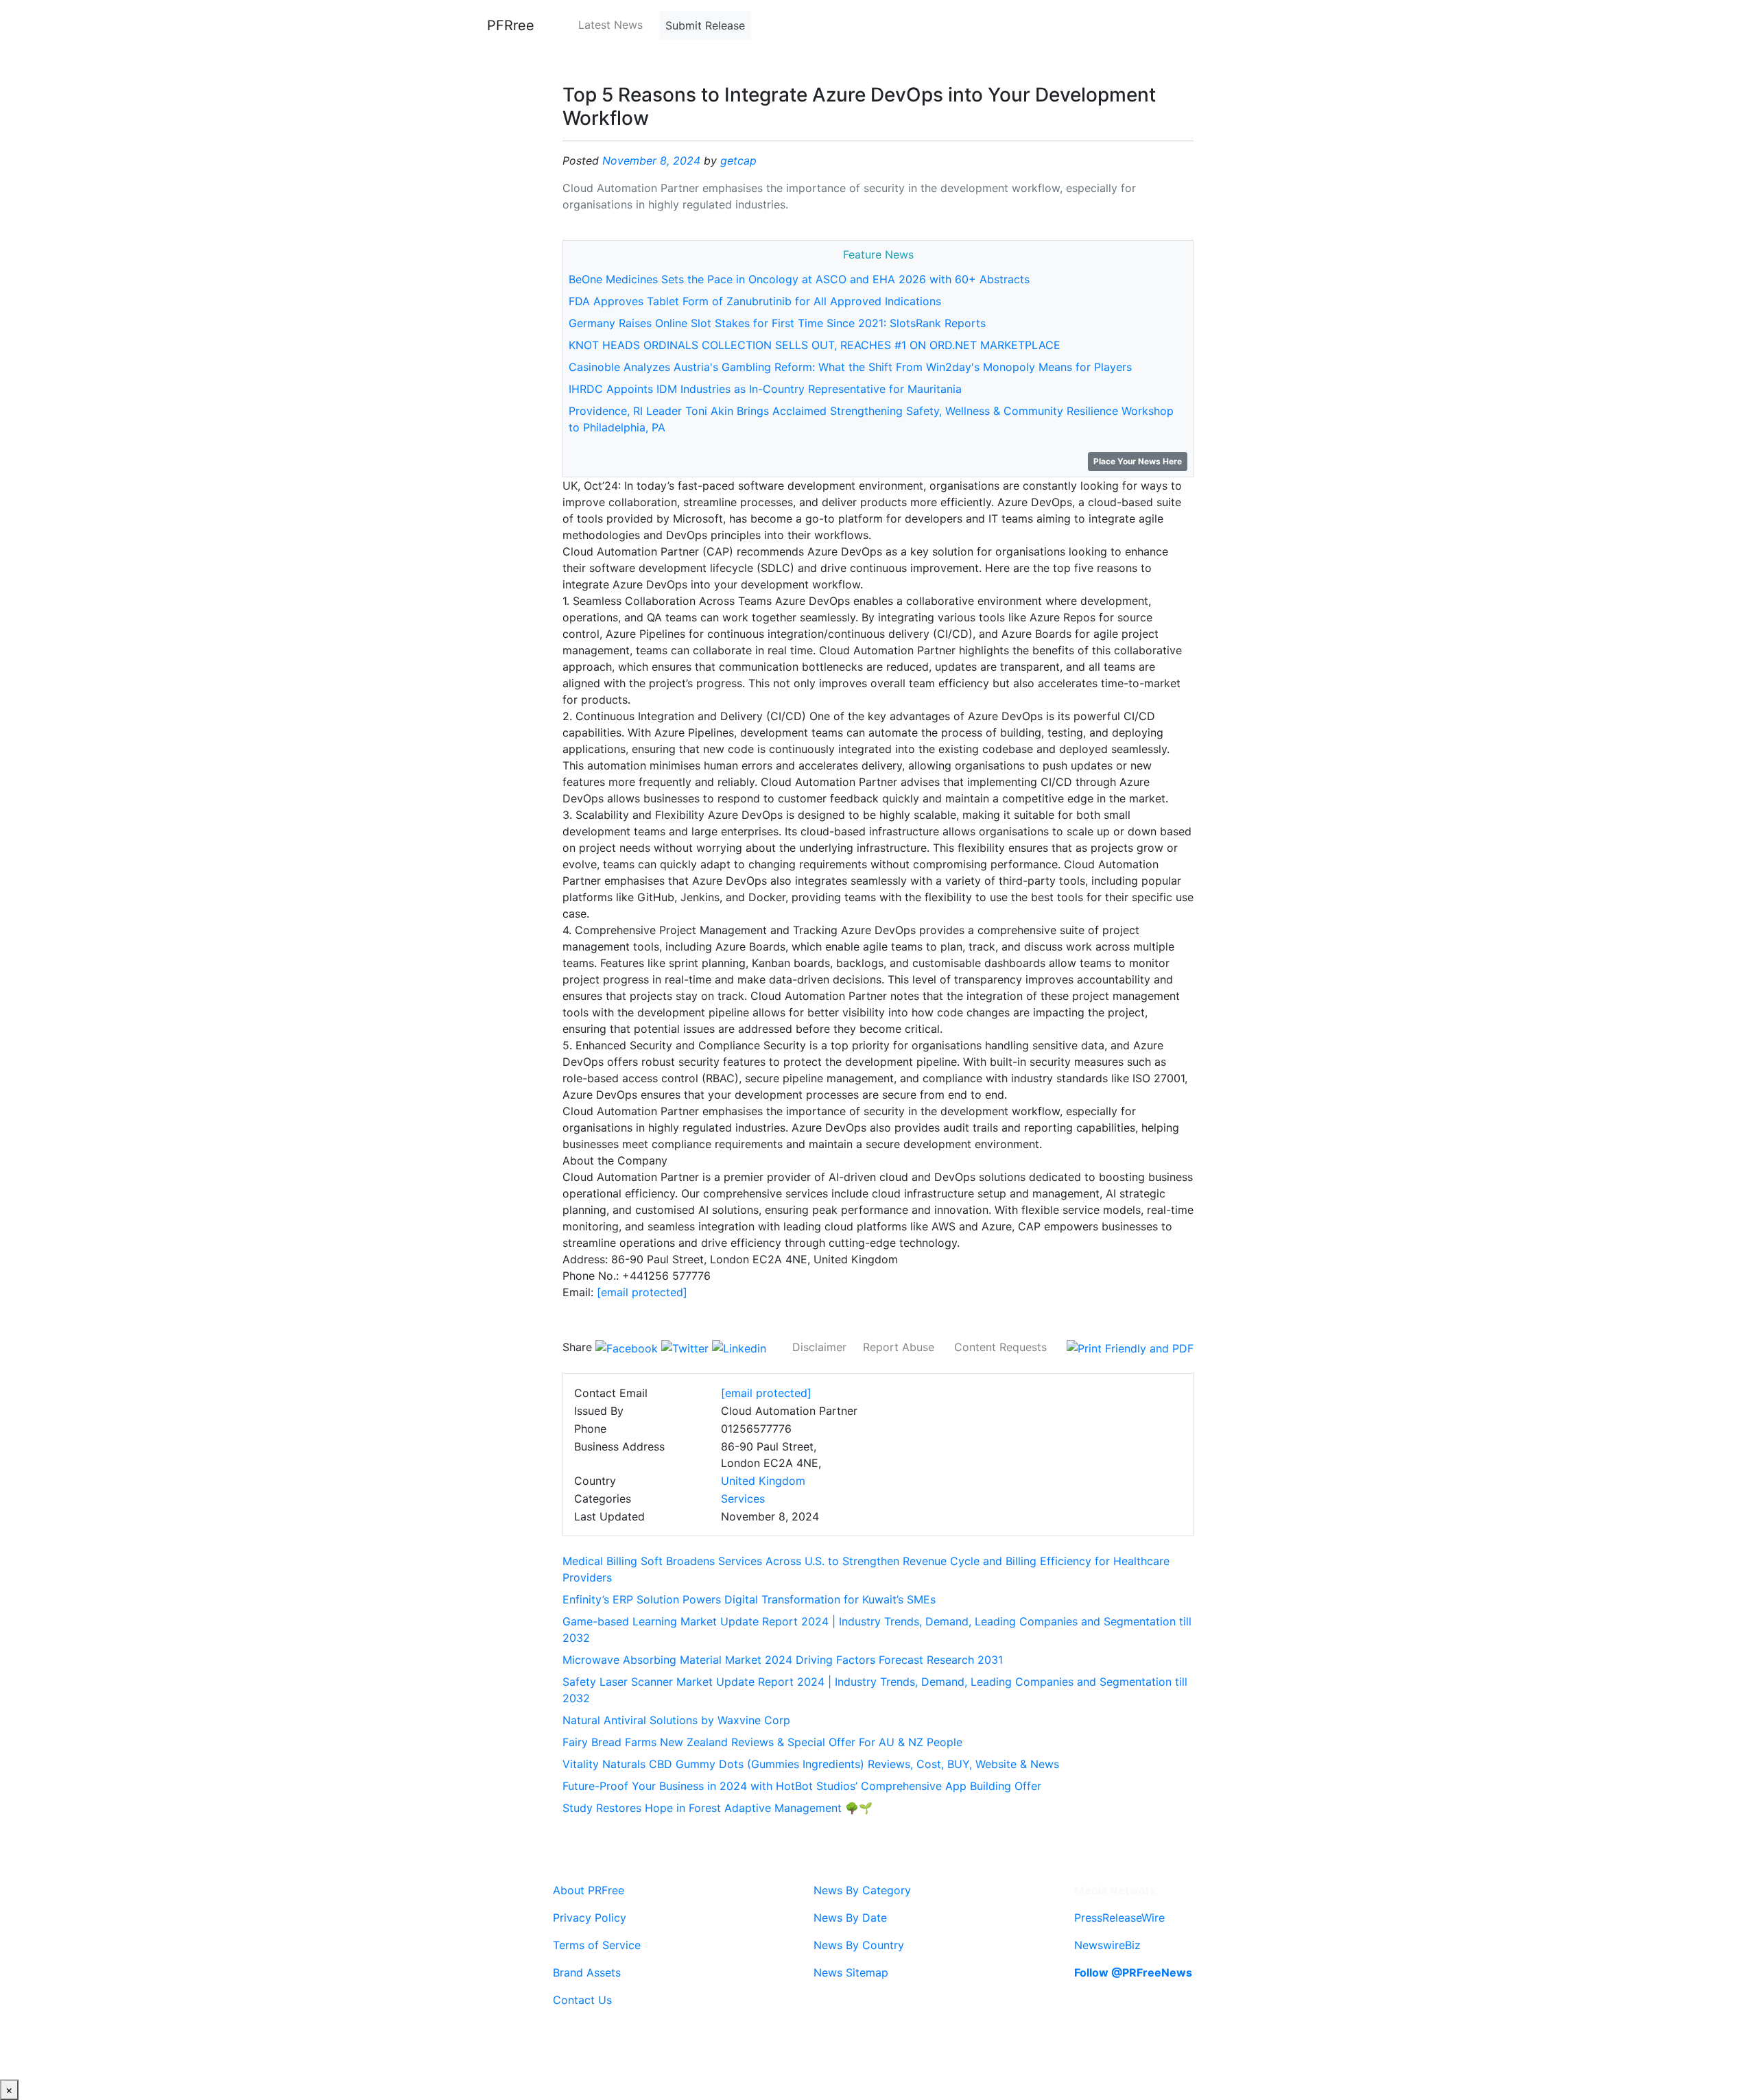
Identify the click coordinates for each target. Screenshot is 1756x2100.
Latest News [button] (610, 25)
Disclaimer (819, 1347)
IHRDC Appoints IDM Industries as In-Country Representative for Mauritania (765, 389)
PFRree (511, 25)
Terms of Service (597, 1945)
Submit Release (705, 25)
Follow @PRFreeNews (1133, 1972)
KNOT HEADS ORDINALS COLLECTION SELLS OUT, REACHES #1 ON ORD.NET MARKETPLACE (815, 345)
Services (743, 1499)
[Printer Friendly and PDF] (1130, 1347)
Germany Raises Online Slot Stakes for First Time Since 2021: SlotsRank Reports (777, 323)
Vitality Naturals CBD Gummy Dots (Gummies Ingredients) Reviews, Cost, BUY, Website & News (811, 1764)
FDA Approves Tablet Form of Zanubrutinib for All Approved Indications (755, 301)
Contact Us (582, 2000)
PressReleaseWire (1119, 1918)
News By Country (859, 1945)
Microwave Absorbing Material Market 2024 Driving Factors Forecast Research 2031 (783, 1660)
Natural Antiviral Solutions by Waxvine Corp (676, 1720)
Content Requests (1000, 1347)
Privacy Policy (590, 1918)
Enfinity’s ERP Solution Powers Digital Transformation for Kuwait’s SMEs (749, 1599)
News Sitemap (851, 1972)
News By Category (862, 1890)
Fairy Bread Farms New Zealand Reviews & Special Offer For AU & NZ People (762, 1742)
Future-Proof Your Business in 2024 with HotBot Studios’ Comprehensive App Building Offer (802, 1786)
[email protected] (642, 1292)
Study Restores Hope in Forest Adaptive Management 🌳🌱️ (717, 1808)
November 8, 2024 (651, 160)
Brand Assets (587, 1972)
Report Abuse (899, 1347)
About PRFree (589, 1890)
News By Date (850, 1918)
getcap (738, 160)
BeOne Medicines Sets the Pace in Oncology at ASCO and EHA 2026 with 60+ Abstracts (799, 279)
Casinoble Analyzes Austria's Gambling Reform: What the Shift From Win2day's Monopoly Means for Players (850, 367)
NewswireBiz (1107, 1945)
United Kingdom (763, 1481)
